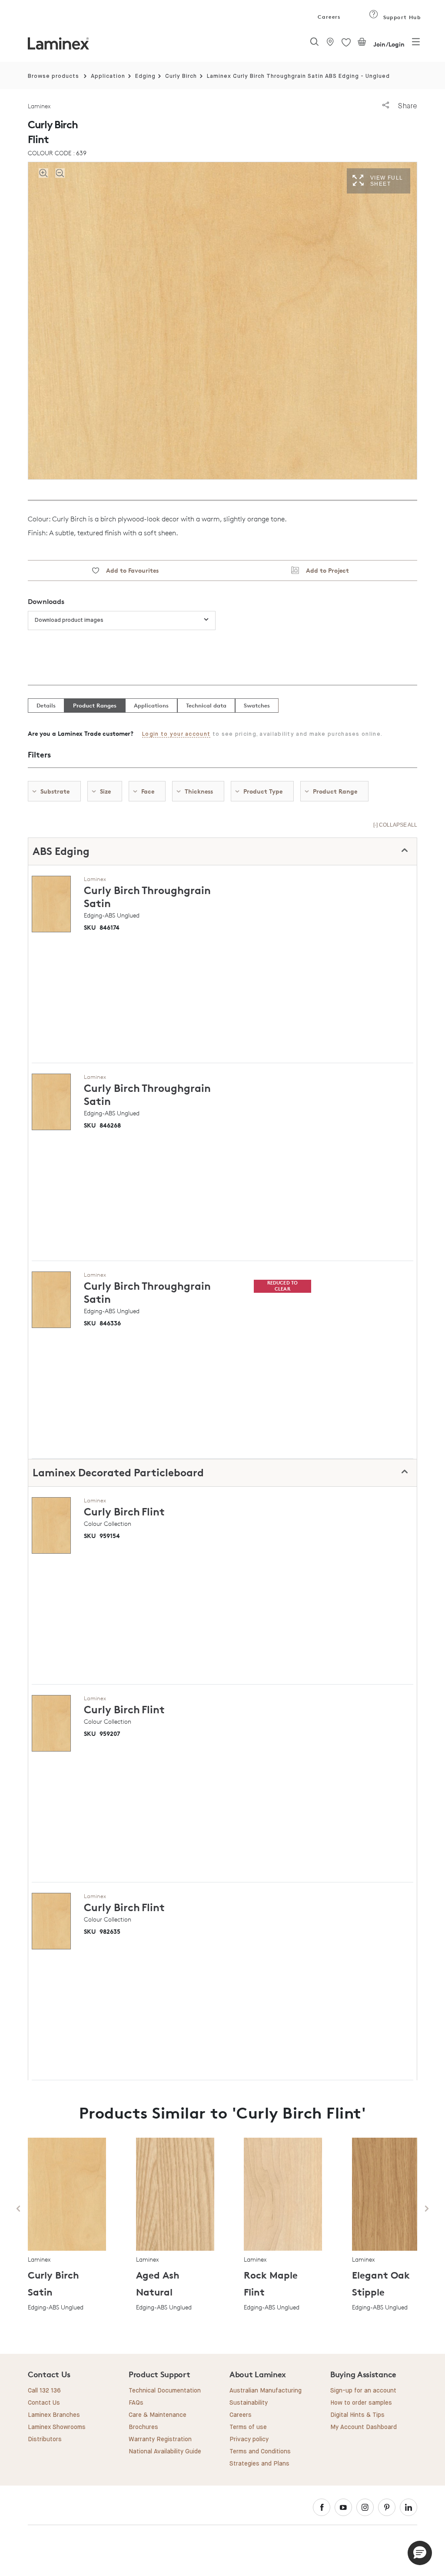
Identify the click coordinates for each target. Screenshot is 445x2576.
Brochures (143, 2427)
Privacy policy (249, 2439)
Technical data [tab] (206, 705)
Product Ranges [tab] (95, 705)
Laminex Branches (54, 2415)
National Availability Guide (165, 2452)
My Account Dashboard (364, 2427)
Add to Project (324, 570)
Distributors (45, 2439)
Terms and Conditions (260, 2452)
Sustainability (249, 2403)
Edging (145, 76)
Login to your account (176, 734)
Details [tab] (46, 705)
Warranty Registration (160, 2439)
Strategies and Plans (259, 2464)
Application (108, 76)
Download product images (69, 620)
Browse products (53, 76)
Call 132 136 (44, 2391)
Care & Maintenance (158, 2415)
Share (407, 106)
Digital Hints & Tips (357, 2415)
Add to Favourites (129, 570)
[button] (420, 2553)
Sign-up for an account (363, 2391)
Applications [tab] (151, 705)
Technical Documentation (165, 2391)
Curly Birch (181, 76)
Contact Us (44, 2403)
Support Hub (401, 17)
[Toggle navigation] (416, 44)
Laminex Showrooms (57, 2427)
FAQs (136, 2403)
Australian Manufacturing (266, 2391)
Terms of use (248, 2427)
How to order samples (361, 2403)
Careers (329, 17)
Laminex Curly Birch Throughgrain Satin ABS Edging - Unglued (298, 76)
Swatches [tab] (257, 705)
